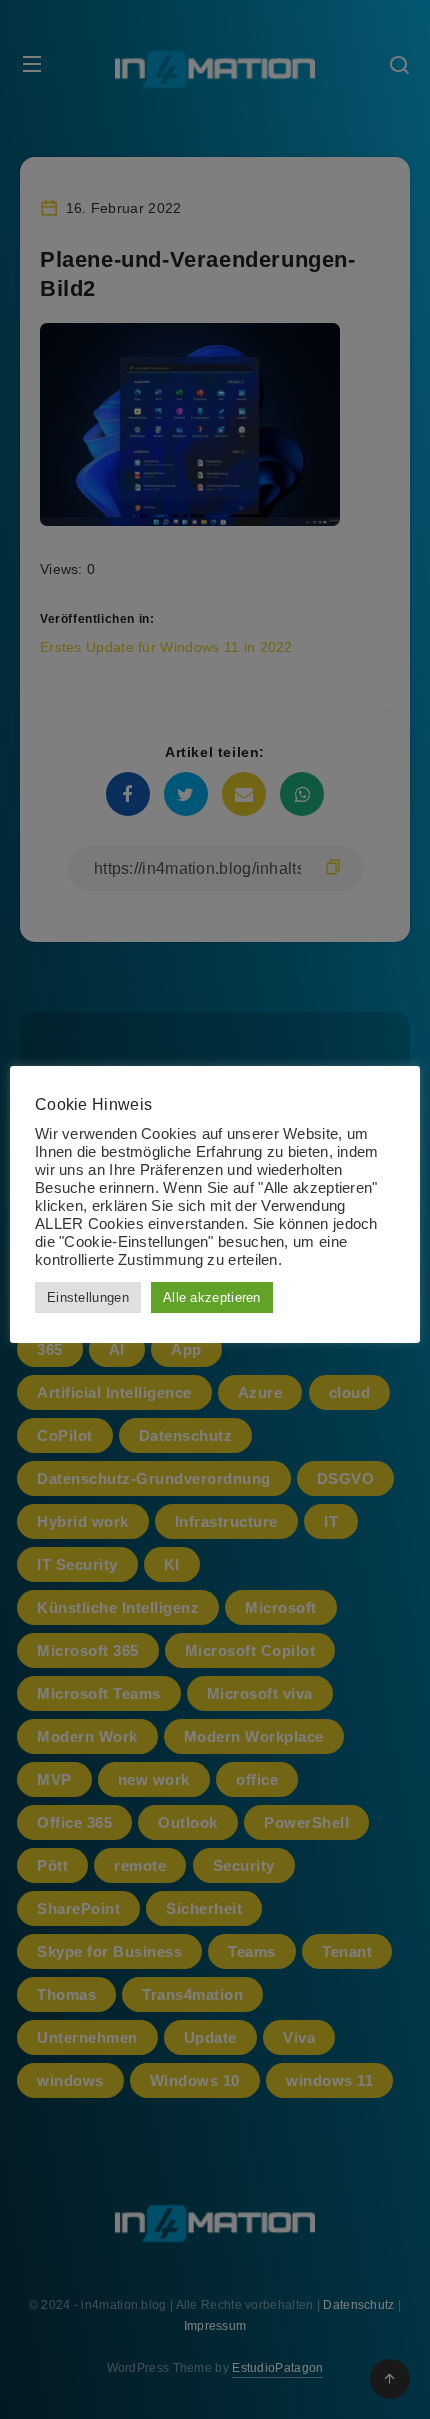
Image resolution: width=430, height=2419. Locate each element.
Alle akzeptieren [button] (212, 1297)
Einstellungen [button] (88, 1297)
